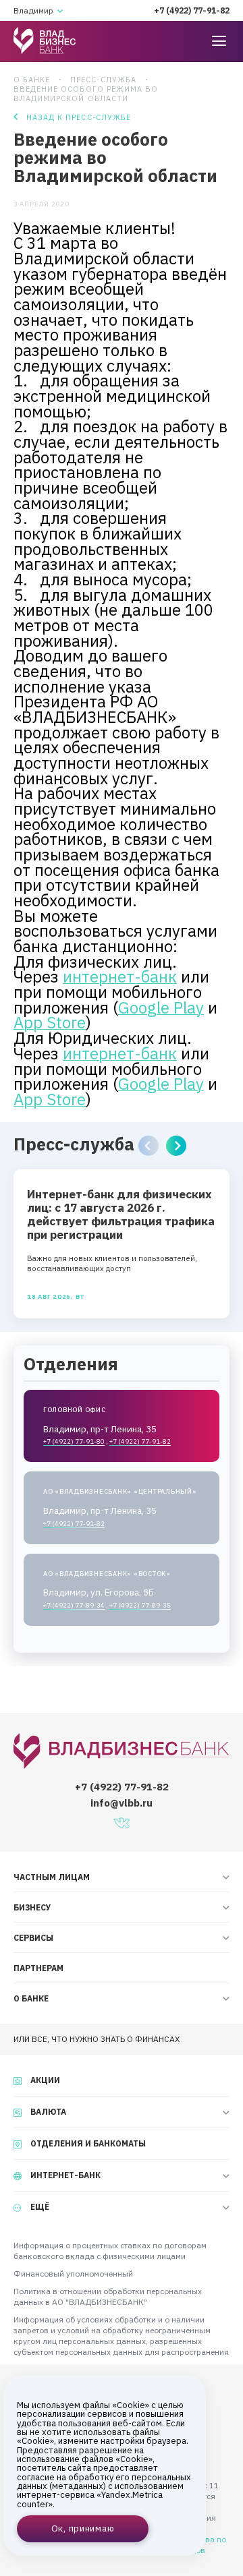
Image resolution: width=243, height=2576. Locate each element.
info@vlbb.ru (122, 1803)
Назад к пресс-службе (79, 117)
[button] (148, 1146)
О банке (32, 80)
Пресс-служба (103, 80)
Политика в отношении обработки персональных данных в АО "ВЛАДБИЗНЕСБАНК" (108, 2296)
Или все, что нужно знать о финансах (97, 2039)
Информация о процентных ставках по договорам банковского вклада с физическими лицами (110, 2251)
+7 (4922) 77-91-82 (192, 10)
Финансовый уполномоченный (73, 2274)
